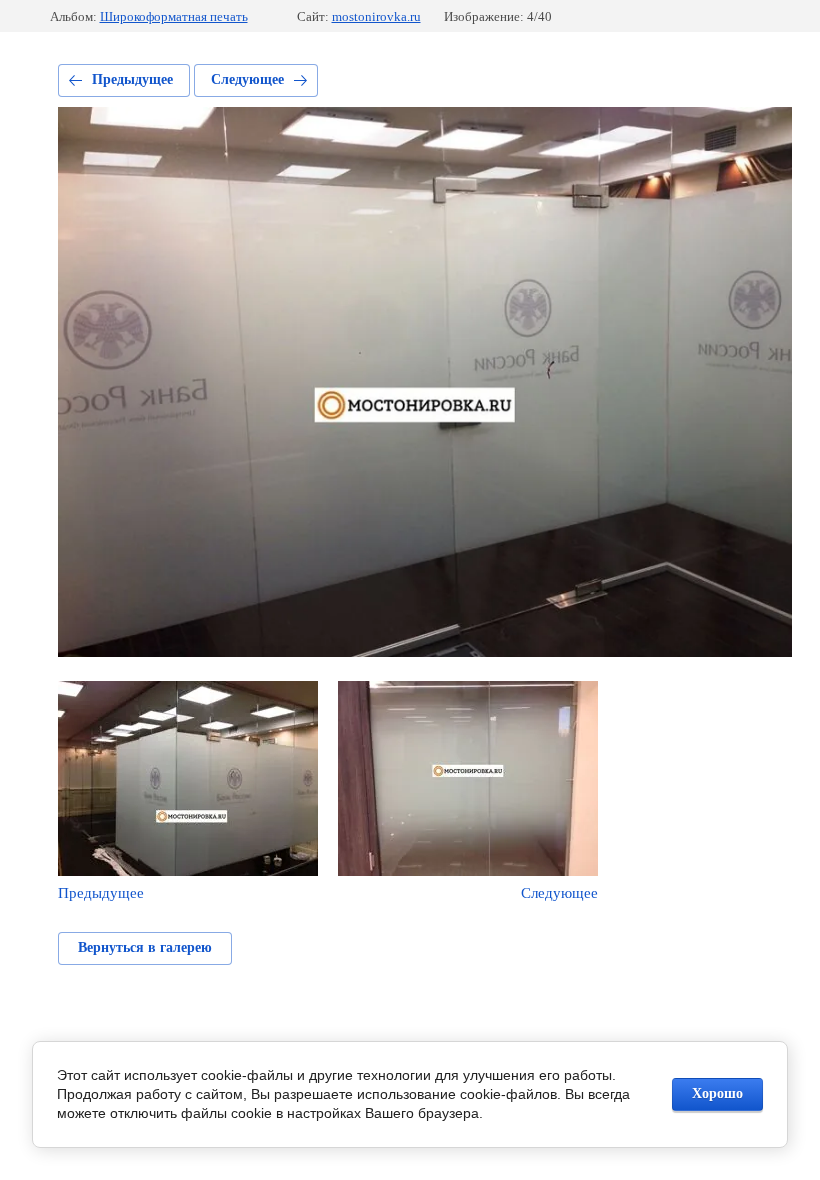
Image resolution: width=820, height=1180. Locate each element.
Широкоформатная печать (174, 16)
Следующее (247, 79)
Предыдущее (132, 79)
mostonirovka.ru (376, 16)
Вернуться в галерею (145, 947)
